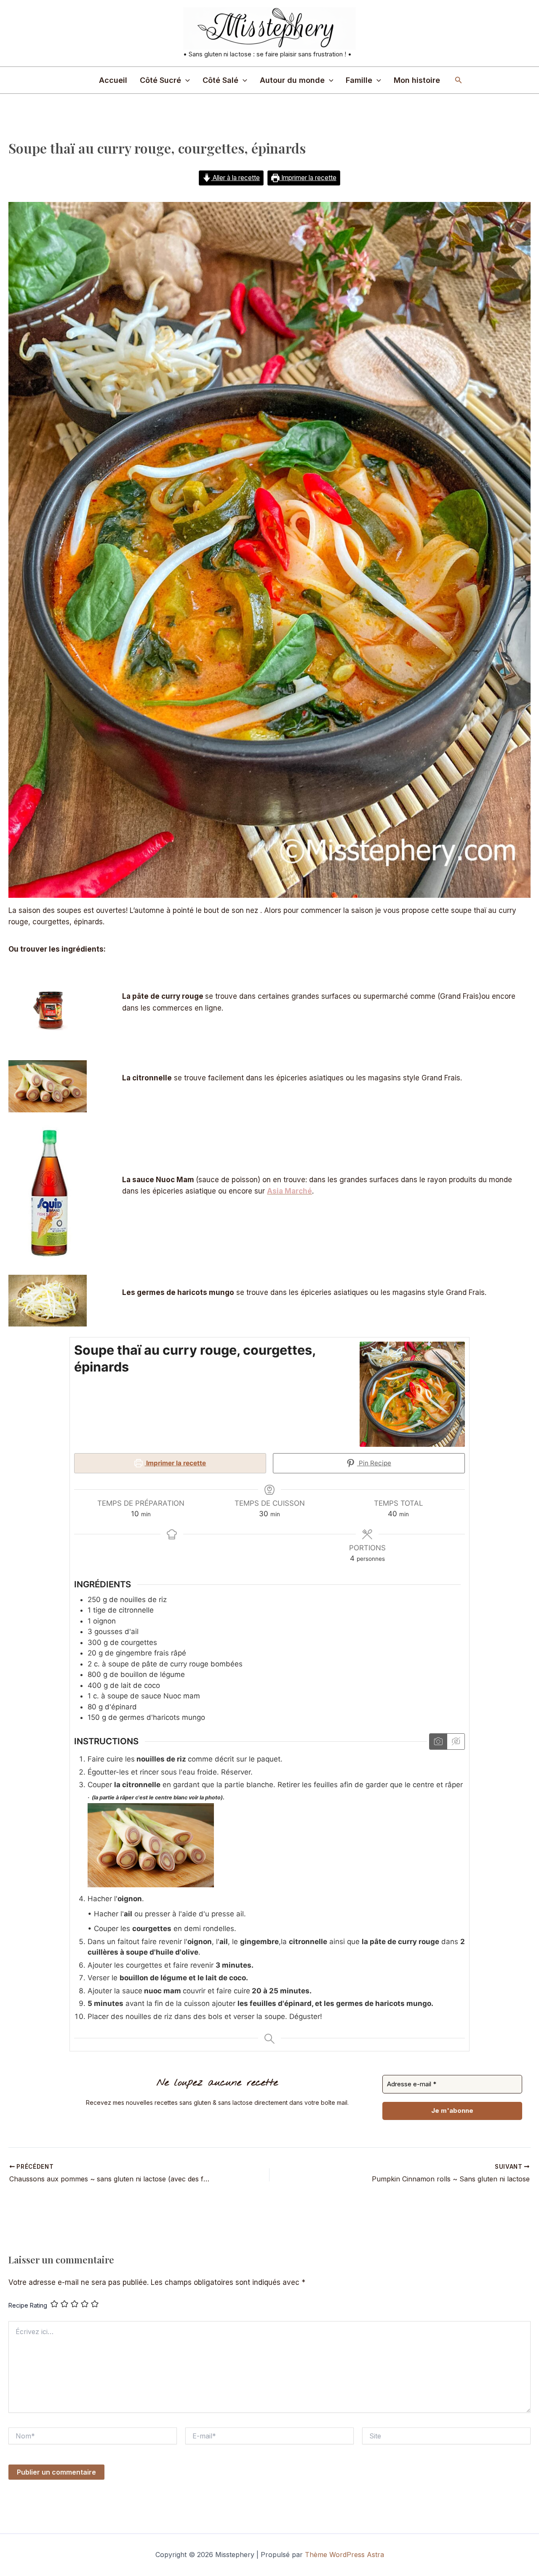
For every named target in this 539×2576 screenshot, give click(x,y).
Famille (359, 80)
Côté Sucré (160, 80)
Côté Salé (220, 80)
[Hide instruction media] (456, 1742)
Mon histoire (417, 80)
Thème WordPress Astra (344, 2555)
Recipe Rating (28, 2305)
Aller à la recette (235, 178)
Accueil (113, 80)
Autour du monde (292, 80)
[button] (185, 80)
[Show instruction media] (438, 1742)
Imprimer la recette (308, 178)
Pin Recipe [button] (374, 1463)
